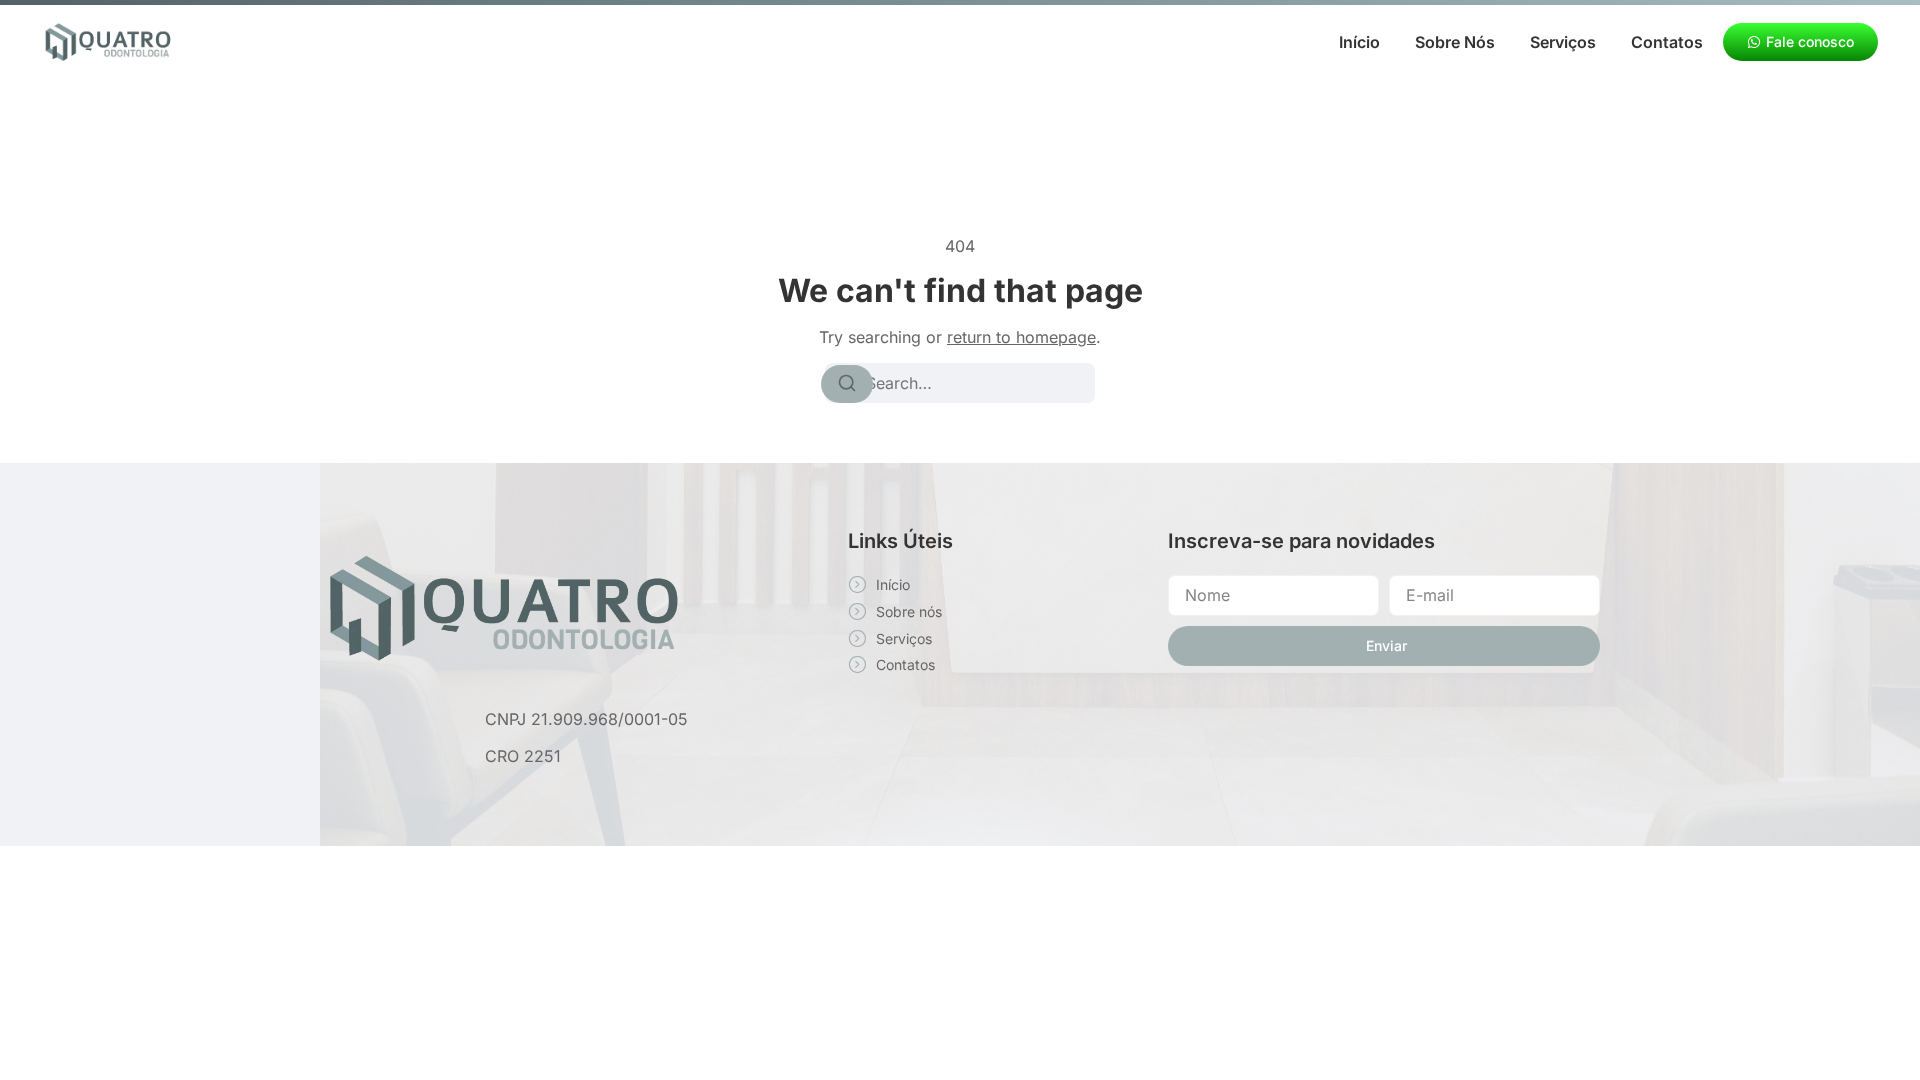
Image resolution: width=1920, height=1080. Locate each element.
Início (1359, 42)
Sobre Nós (1455, 42)
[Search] (847, 384)
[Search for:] (960, 383)
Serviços (1563, 42)
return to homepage (1021, 337)
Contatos (1667, 42)
